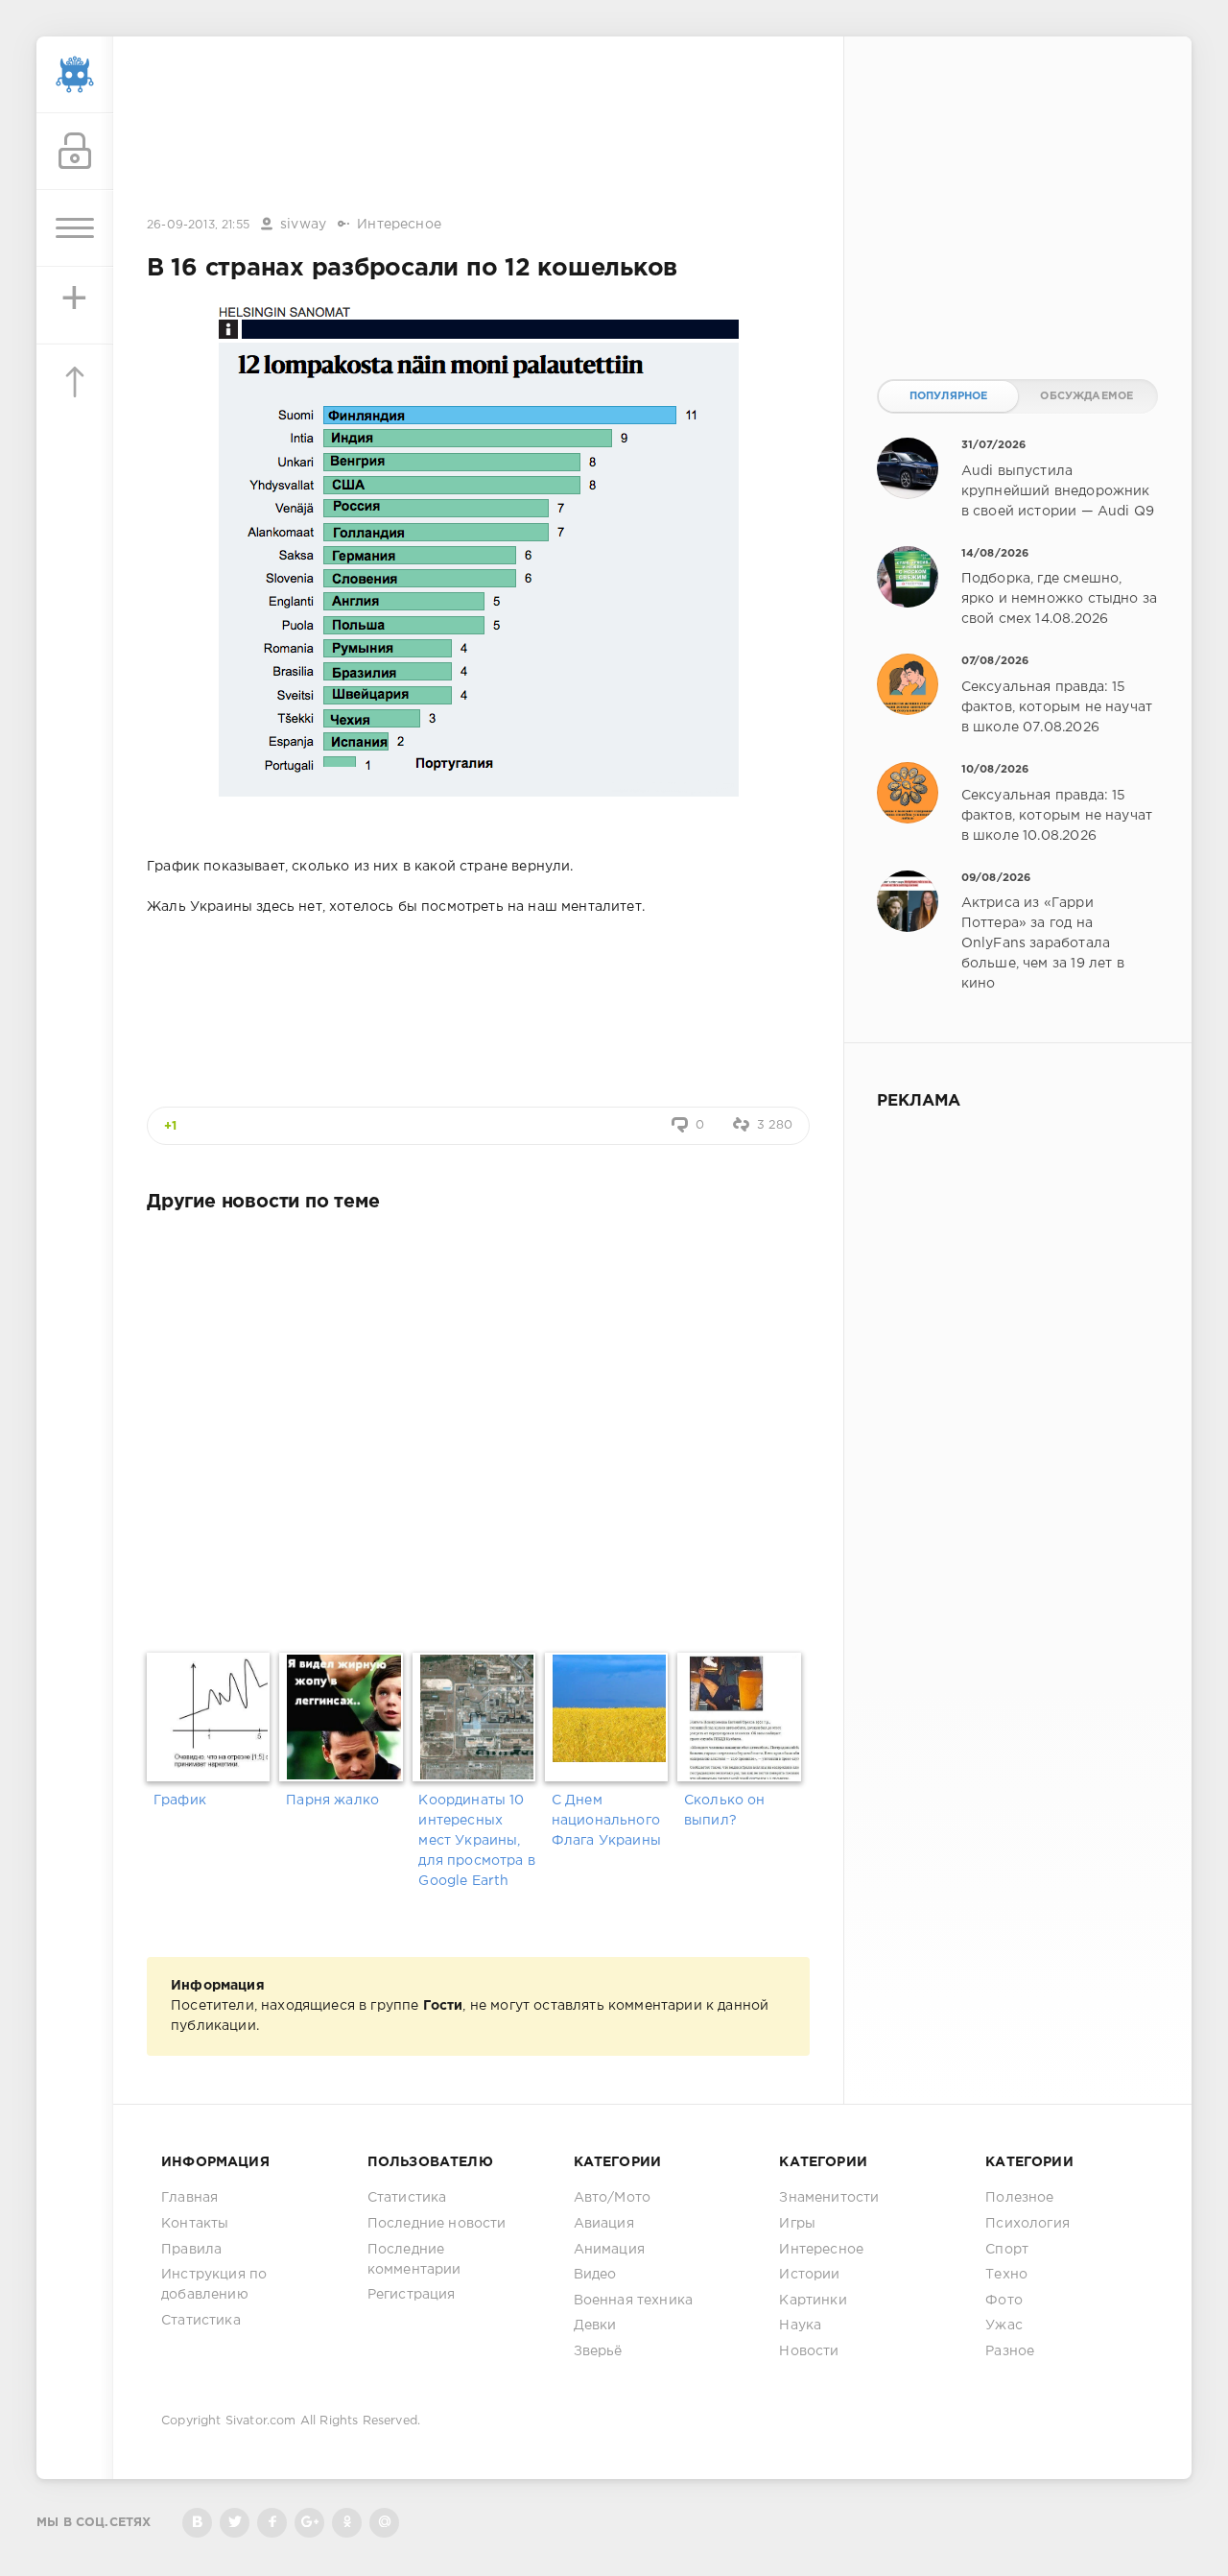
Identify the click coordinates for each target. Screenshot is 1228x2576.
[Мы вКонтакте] (197, 2523)
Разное (1010, 2351)
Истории (809, 2275)
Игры (797, 2224)
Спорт (1007, 2250)
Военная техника (634, 2301)
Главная (189, 2198)
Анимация (609, 2250)
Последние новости (437, 2224)
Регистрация (412, 2295)
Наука (800, 2326)
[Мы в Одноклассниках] (347, 2523)
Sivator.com (261, 2421)
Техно (1006, 2275)
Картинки (813, 2301)
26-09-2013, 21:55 (198, 225)
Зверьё (598, 2351)
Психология (1027, 2224)
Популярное (949, 396)
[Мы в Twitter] (235, 2523)
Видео (595, 2275)
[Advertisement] (479, 128)
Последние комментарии (414, 2260)
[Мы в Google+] (309, 2523)
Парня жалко (332, 1801)
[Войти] (75, 152)
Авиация (604, 2224)
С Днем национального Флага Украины (606, 1821)
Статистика (201, 2321)
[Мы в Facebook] (272, 2523)
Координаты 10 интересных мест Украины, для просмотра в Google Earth (477, 1841)
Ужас (1004, 2326)
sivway (303, 225)
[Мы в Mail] (384, 2523)
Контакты (195, 2224)
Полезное (1019, 2198)
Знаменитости (829, 2198)
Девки (595, 2326)
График (180, 1801)
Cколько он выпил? (725, 1811)
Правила (191, 2250)
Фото (1004, 2301)
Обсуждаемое (1086, 396)
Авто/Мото (613, 2198)
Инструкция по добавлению (214, 2285)
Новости (809, 2351)
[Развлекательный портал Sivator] (75, 75)
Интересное (399, 225)
